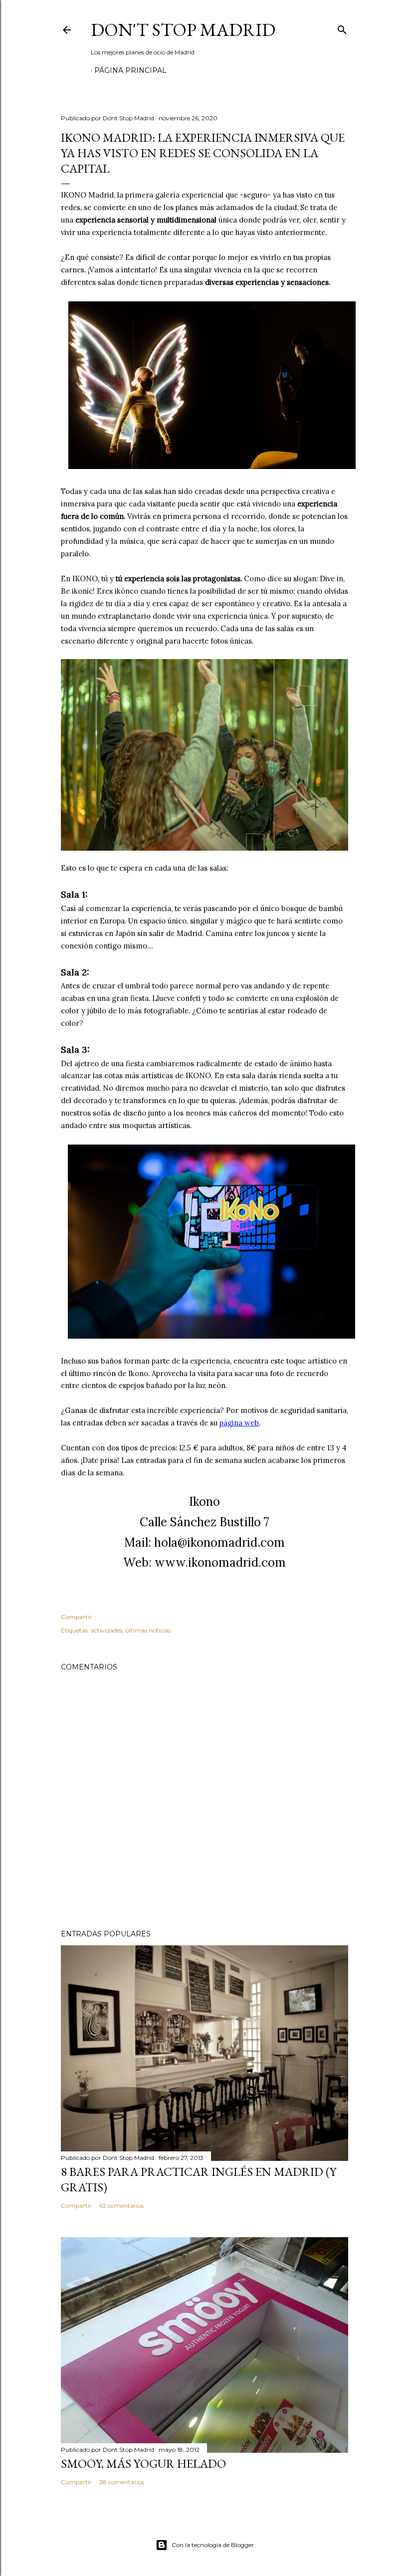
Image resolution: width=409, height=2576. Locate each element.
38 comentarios (122, 2482)
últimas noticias (148, 1630)
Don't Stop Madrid (183, 30)
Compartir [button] (76, 1617)
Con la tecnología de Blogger (213, 2545)
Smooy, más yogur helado (143, 2463)
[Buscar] (342, 28)
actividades (106, 1630)
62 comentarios (121, 2206)
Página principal (130, 70)
